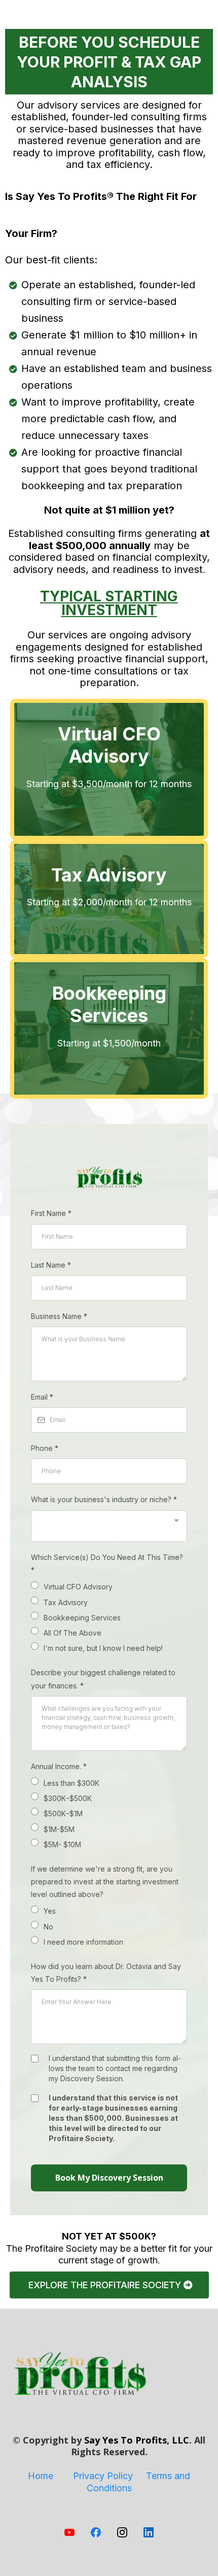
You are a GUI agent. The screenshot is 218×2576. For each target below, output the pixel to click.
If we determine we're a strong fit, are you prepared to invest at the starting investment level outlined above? (105, 1882)
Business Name (59, 1316)
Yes (50, 1911)
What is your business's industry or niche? (104, 1499)
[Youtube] (69, 2532)
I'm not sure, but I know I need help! (103, 1648)
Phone (45, 1448)
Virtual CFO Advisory (78, 1587)
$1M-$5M (59, 1829)
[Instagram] (122, 2532)
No (48, 1927)
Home (41, 2476)
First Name (51, 1213)
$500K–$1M (63, 1814)
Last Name (51, 1265)
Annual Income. (59, 1766)
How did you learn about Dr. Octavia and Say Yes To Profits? (106, 1973)
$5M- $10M (62, 1844)
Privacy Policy (103, 2476)
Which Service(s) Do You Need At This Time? (107, 1564)
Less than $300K (71, 1783)
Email (42, 1397)
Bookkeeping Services (82, 1618)
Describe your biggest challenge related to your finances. (103, 1679)
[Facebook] (96, 2532)
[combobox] (109, 1526)
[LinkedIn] (149, 2532)
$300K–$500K (68, 1798)
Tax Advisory (66, 1602)
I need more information (83, 1942)
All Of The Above (72, 1633)
